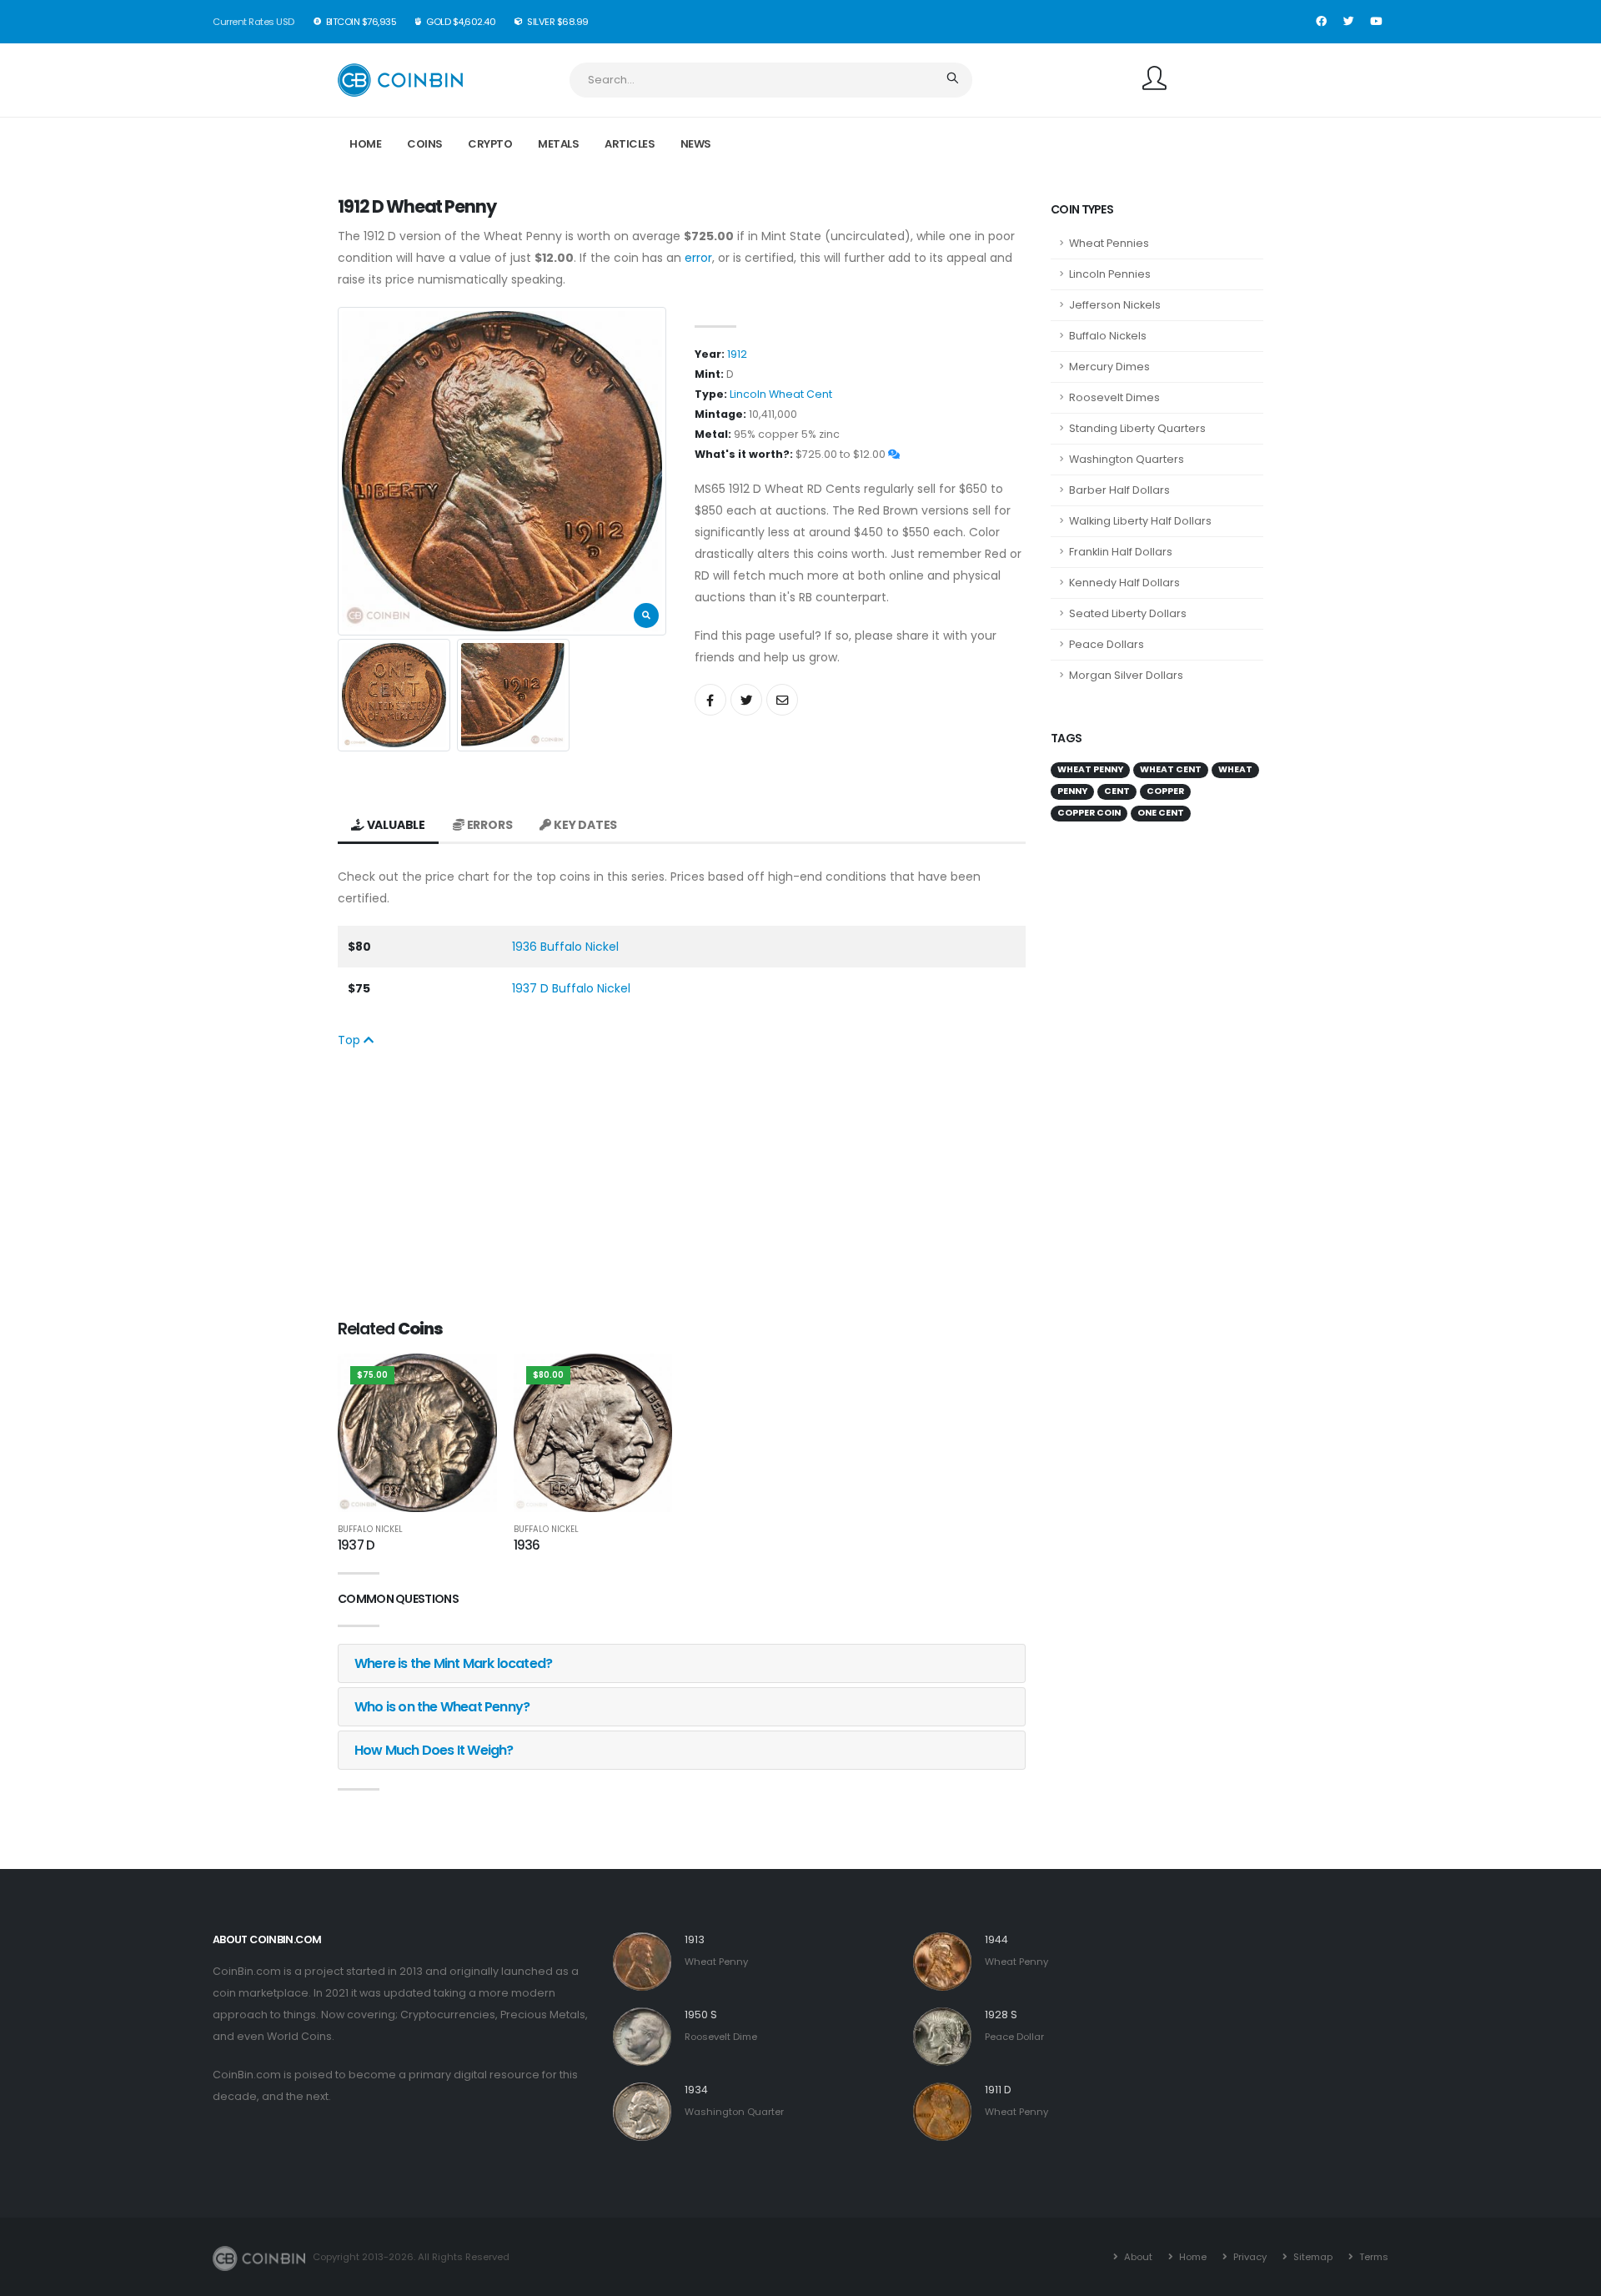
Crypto (490, 144)
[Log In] (1154, 80)
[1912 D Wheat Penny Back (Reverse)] (394, 695)
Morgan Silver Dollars (1126, 675)
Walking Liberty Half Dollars (1140, 521)
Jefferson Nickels (1115, 305)
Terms (1373, 2257)
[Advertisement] (682, 1184)
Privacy (1249, 2257)
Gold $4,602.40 (460, 22)
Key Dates (584, 825)
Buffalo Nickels (1108, 336)
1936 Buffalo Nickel (565, 947)
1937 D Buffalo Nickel (571, 988)
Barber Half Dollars (1119, 490)
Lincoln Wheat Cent (781, 394)
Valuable (395, 825)
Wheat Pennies (1109, 243)
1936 (527, 1545)
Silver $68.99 (557, 22)
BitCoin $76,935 (360, 22)
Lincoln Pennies (1110, 274)
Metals (558, 144)
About (1137, 2257)
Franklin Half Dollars (1121, 552)
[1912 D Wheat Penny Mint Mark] (513, 695)
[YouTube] (1376, 22)
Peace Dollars (1107, 644)
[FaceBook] (1321, 22)
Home (365, 144)
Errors (489, 825)
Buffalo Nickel (370, 1530)
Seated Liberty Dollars (1128, 613)
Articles (630, 144)
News (696, 144)
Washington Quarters (1127, 459)
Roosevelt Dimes (1114, 397)
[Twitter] (1348, 22)
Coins (425, 144)
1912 (737, 354)
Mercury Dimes (1109, 367)
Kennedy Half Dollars (1124, 583)
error (698, 258)
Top (351, 1040)
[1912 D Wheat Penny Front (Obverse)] (502, 471)
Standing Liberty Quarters (1137, 428)
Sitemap (1312, 2257)
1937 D (356, 1545)
